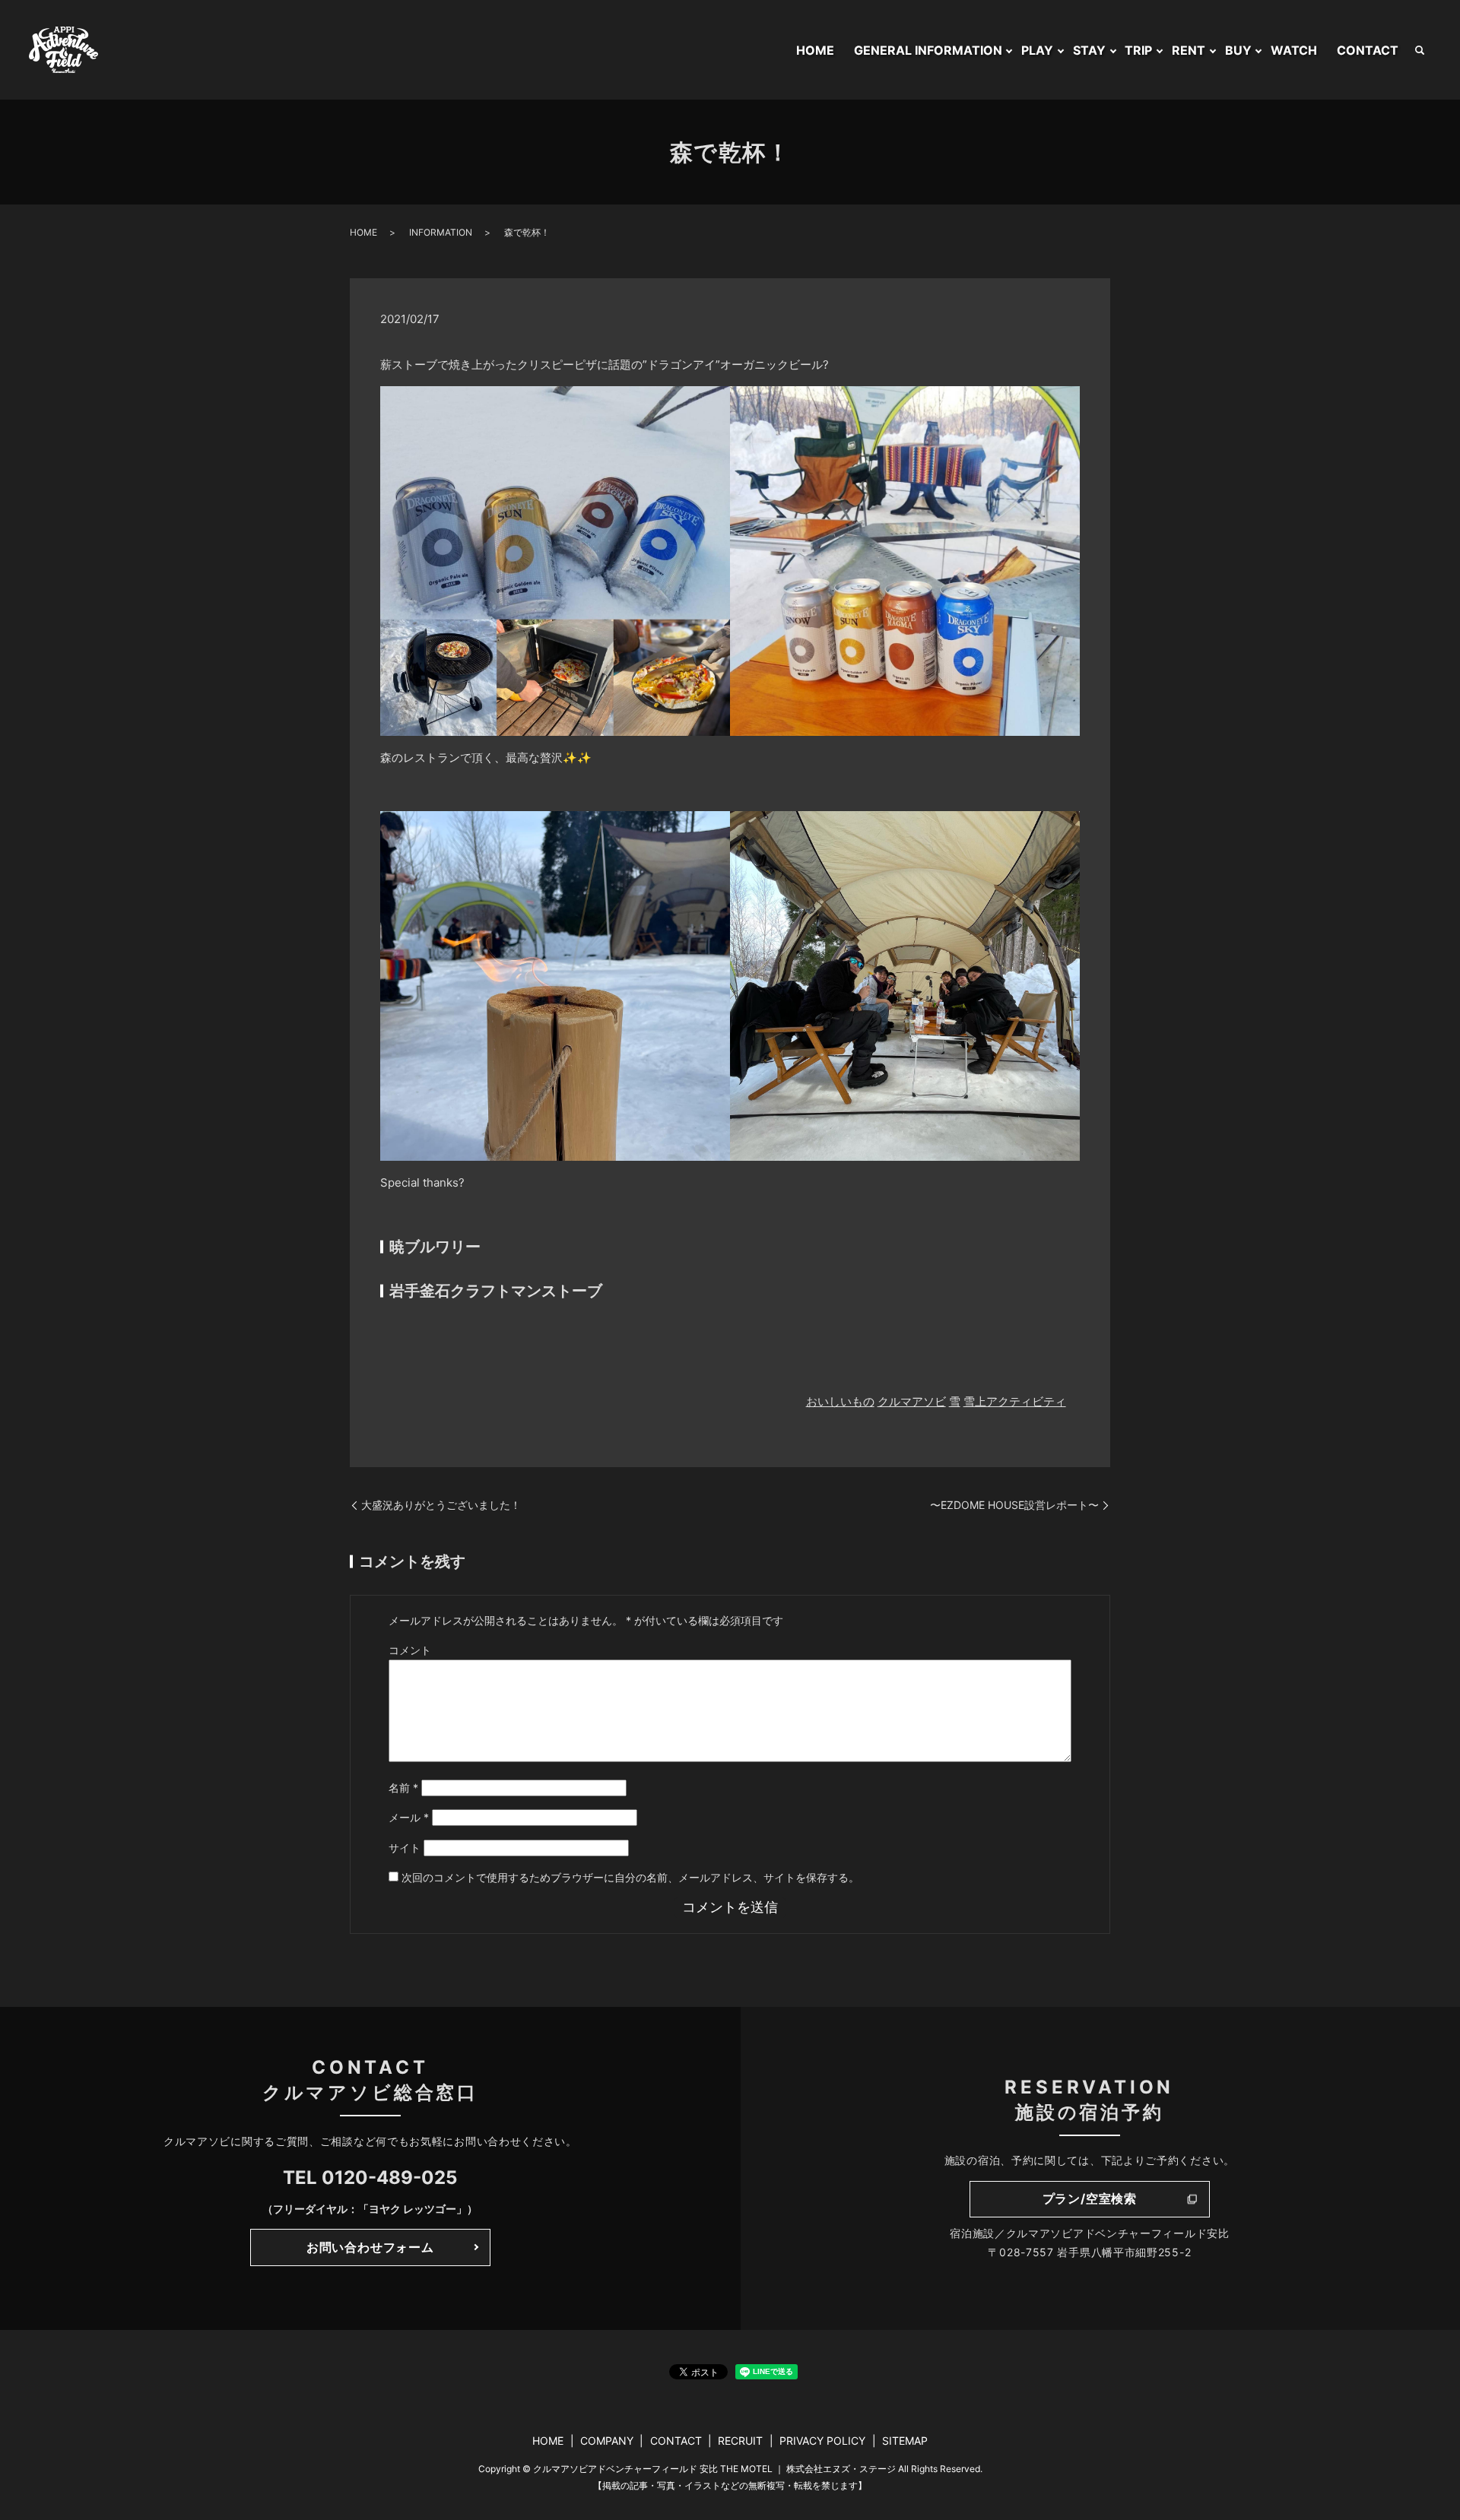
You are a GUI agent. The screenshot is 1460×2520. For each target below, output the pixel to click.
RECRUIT (740, 2441)
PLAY (1037, 50)
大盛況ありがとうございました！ (441, 1505)
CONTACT (1368, 50)
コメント (410, 1650)
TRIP (1138, 50)
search (1420, 50)
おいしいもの (840, 1401)
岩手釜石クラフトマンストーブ (496, 1291)
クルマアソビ (912, 1401)
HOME (815, 50)
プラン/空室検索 (1090, 2198)
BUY (1238, 50)
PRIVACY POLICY (822, 2441)
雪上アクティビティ (1015, 1401)
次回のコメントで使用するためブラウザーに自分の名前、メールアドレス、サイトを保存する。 (630, 1877)
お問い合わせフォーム (370, 2247)
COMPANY (607, 2441)
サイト (405, 1848)
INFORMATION (441, 232)
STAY (1089, 50)
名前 (403, 1788)
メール (409, 1817)
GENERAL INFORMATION (928, 50)
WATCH (1294, 50)
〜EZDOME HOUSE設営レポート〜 (1014, 1505)
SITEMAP (905, 2441)
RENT (1189, 50)
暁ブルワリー (437, 1247)
